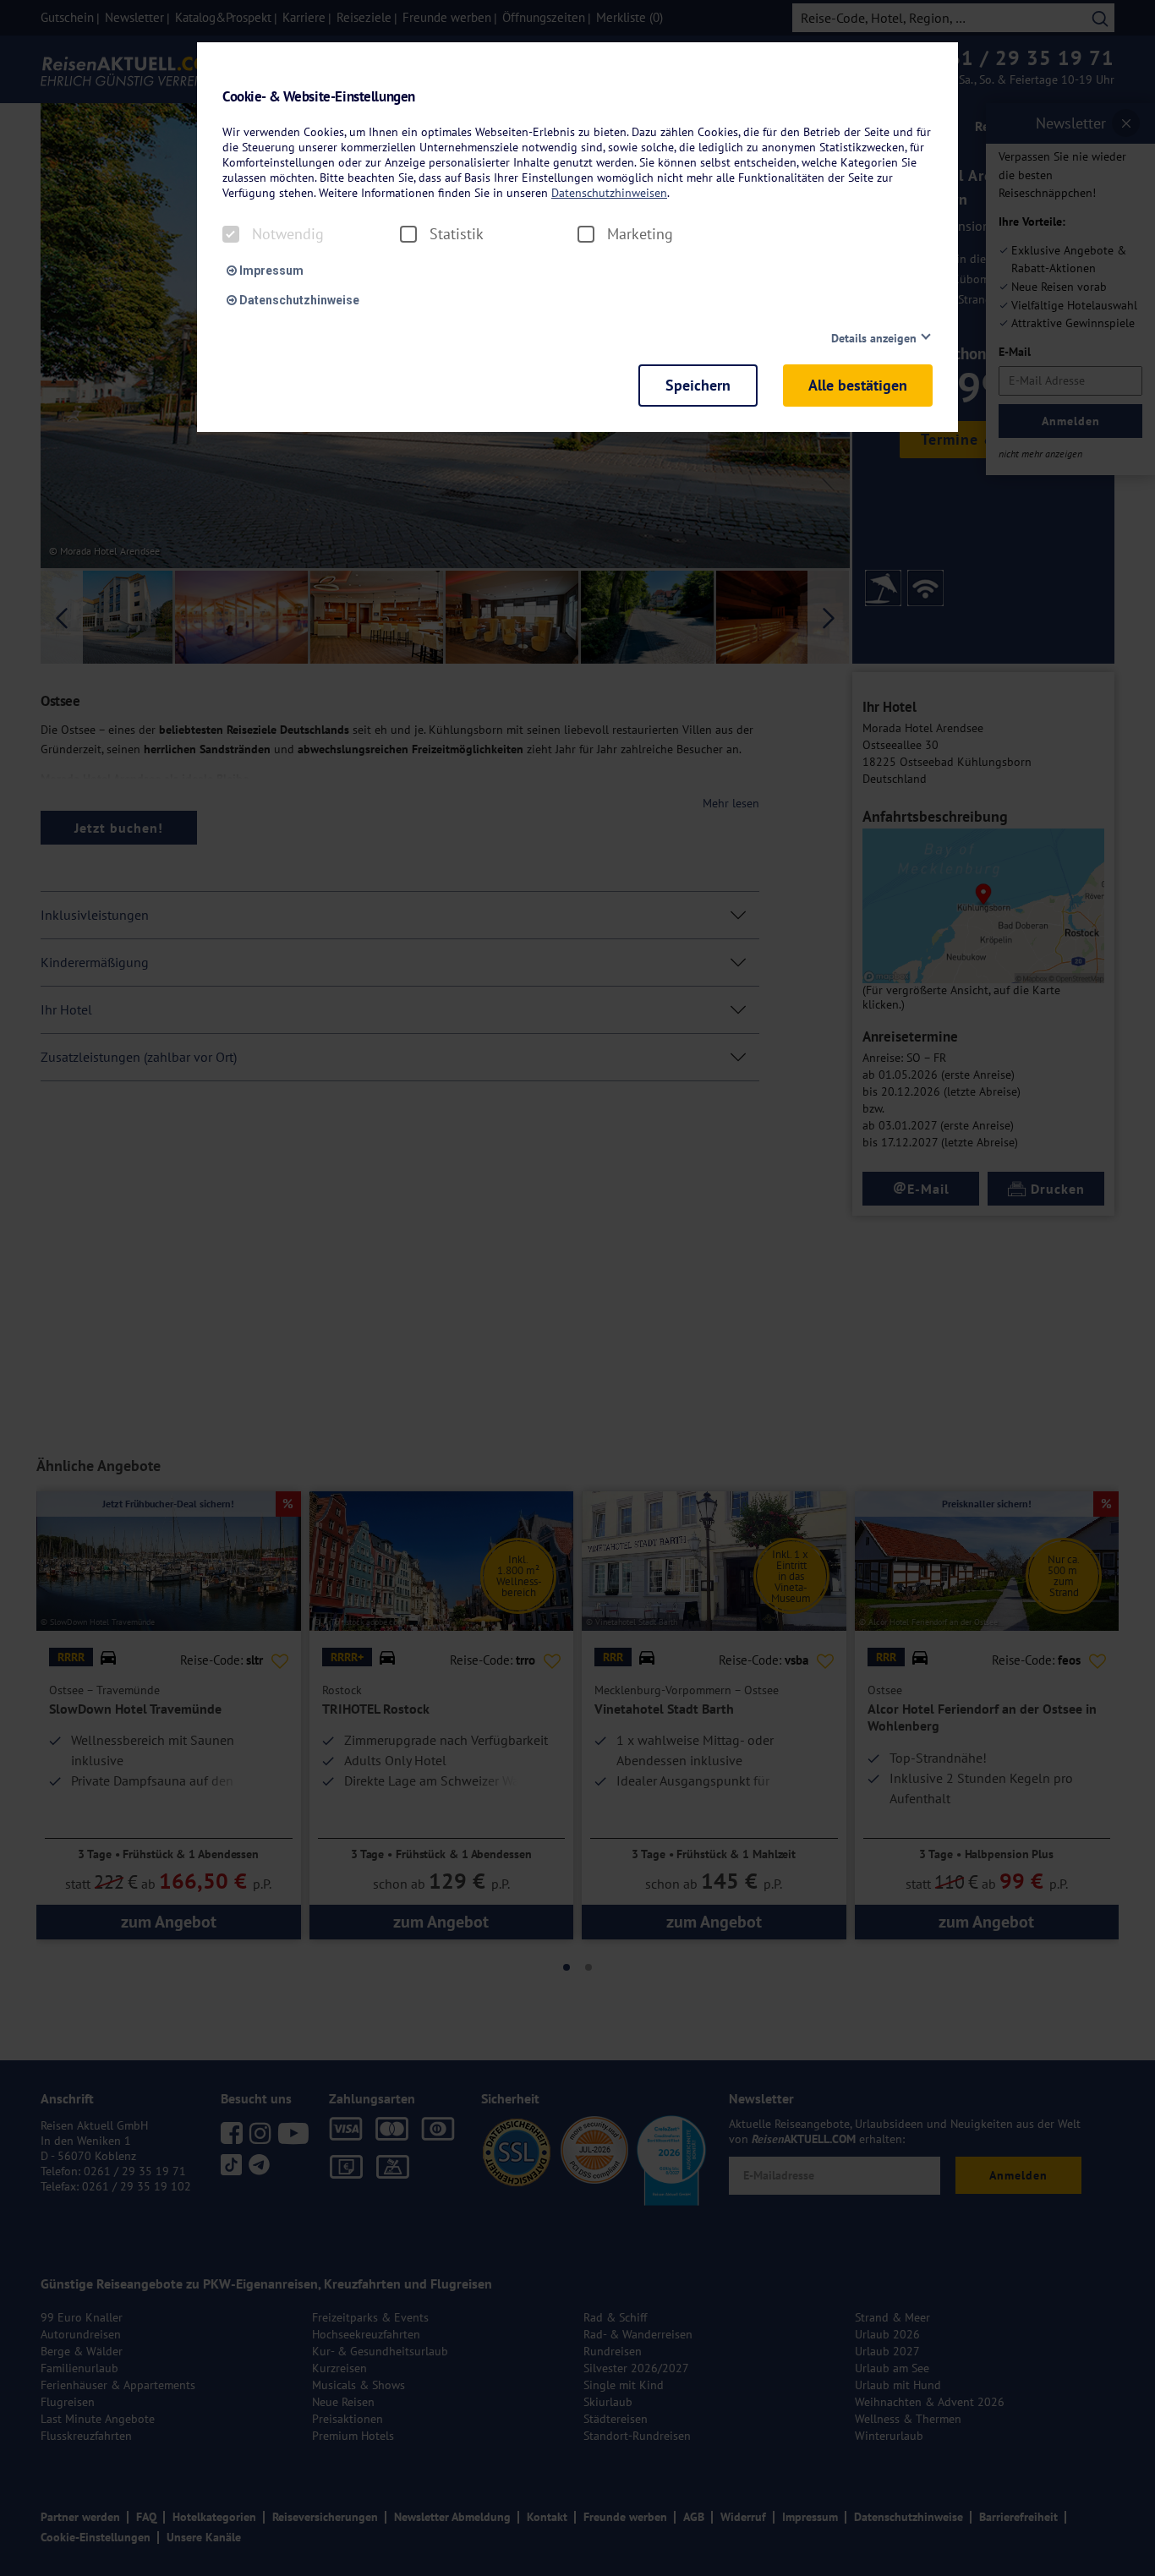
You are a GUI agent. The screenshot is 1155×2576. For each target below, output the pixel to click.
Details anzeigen (874, 338)
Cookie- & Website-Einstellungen (319, 97)
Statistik (457, 234)
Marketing (640, 234)
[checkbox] (231, 234)
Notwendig (288, 234)
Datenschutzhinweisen (609, 193)
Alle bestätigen (858, 385)
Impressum (270, 271)
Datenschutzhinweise (298, 300)
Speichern (698, 385)
